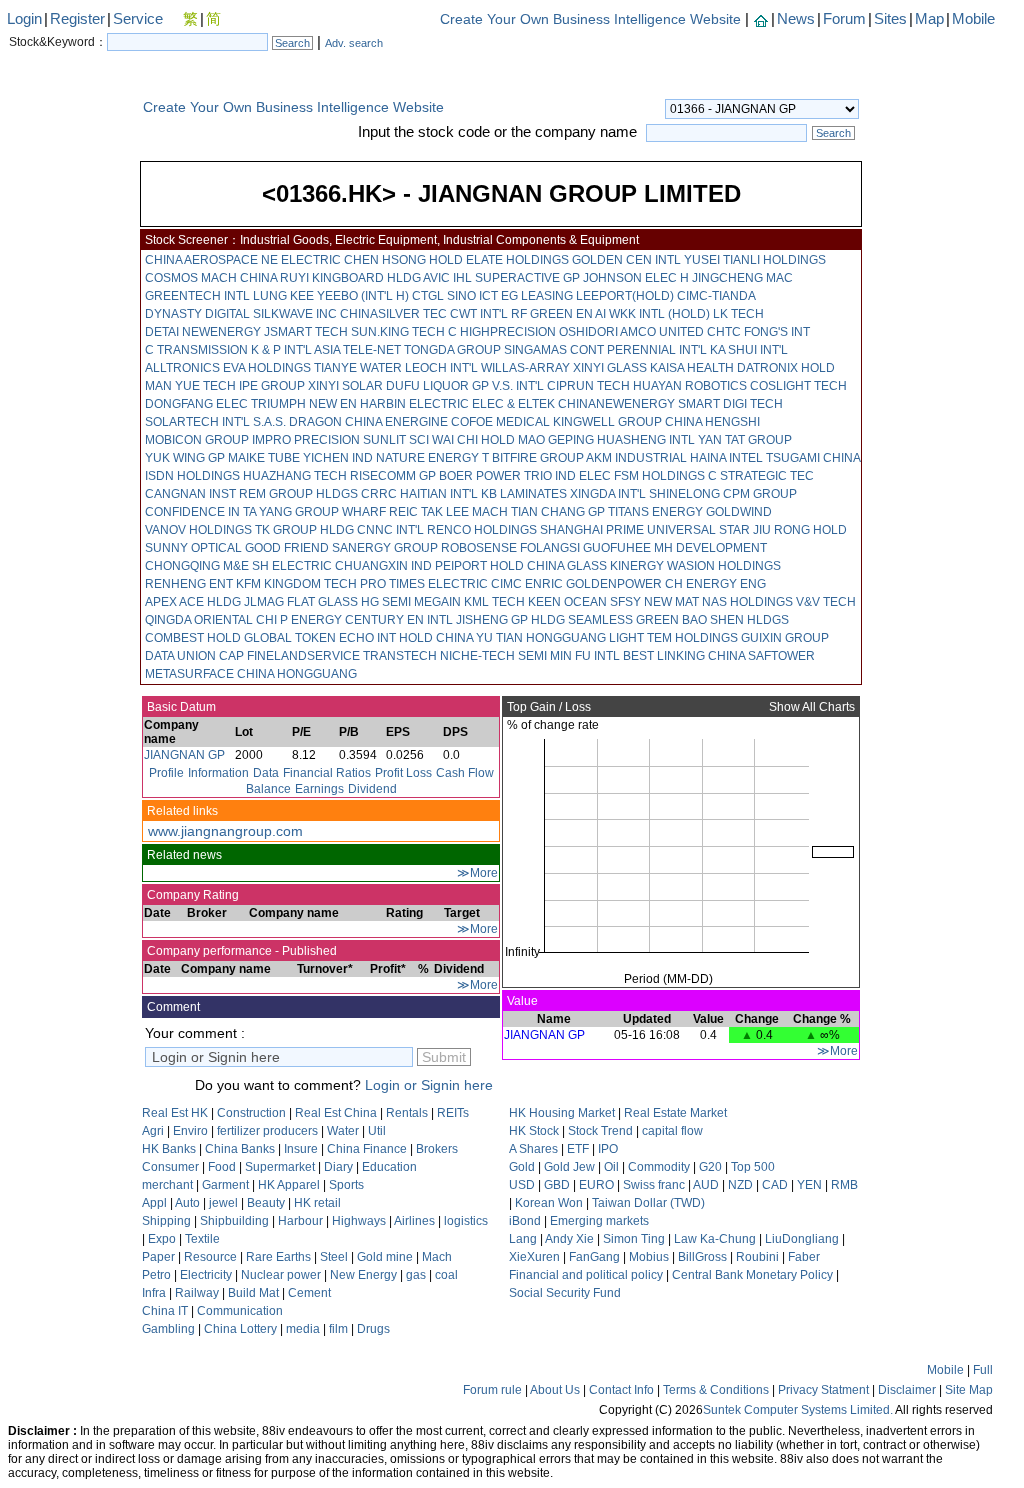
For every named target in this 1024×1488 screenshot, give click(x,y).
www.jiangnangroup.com (225, 831)
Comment (172, 1007)
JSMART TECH (306, 332)
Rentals (407, 1113)
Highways (359, 1221)
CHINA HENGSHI (712, 422)
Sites (890, 19)
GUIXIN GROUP (785, 638)
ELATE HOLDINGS (517, 260)
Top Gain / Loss (547, 707)
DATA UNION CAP (194, 656)
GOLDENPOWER (614, 584)
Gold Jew (569, 1167)
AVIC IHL (447, 278)
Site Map (969, 1390)
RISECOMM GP (393, 476)
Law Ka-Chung (715, 1239)
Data (266, 773)
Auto (187, 1203)
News (796, 19)
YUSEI (702, 260)
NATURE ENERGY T (432, 458)
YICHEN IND (338, 458)
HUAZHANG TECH (295, 476)
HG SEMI (386, 602)
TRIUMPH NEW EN (304, 404)
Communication (240, 1311)
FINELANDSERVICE (303, 656)
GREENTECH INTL (197, 296)
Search (292, 43)
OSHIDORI (588, 332)
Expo (162, 1239)
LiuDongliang (802, 1239)
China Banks (240, 1149)
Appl (154, 1203)
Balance (268, 789)
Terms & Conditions (716, 1390)
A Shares (533, 1149)
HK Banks (169, 1149)
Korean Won (549, 1203)
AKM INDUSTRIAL (636, 458)
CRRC (379, 494)
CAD (775, 1185)
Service (138, 19)
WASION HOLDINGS (724, 566)
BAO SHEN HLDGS (735, 620)
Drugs (373, 1329)
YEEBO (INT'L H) (363, 296)
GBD (557, 1185)
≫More (477, 873)
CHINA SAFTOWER (761, 656)
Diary (338, 1167)
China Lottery (240, 1329)
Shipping (166, 1221)
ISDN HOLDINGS (192, 476)
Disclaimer (907, 1390)
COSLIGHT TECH (798, 386)
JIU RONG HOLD (800, 530)
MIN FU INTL (585, 656)
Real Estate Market (675, 1113)
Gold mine (385, 1257)
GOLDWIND (739, 512)
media (303, 1329)
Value (521, 1001)
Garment (225, 1185)
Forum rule (492, 1390)
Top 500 (753, 1167)
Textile (202, 1239)
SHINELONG (684, 494)
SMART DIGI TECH (730, 404)
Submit (444, 1057)
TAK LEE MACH (464, 512)
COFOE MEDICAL (500, 422)
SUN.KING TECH (398, 332)
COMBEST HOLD (193, 638)
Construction (251, 1113)
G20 (710, 1167)
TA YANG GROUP (291, 512)
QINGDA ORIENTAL (199, 620)
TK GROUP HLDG (304, 530)
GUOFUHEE (617, 548)
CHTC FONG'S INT (758, 332)
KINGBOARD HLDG (366, 278)
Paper (158, 1257)
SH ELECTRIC (292, 566)
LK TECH (738, 314)
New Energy (363, 1275)
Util (377, 1131)
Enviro (190, 1131)
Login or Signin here (429, 1085)
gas (416, 1275)
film (338, 1329)
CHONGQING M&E (197, 566)
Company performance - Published (240, 951)
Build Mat (253, 1293)
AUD (706, 1185)
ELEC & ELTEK (513, 404)
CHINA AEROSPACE (201, 260)
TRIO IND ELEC (567, 476)
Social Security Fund (565, 1293)
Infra (154, 1293)
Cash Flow (465, 773)
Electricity (206, 1275)
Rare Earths (278, 1257)
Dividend (372, 789)
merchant (169, 1185)
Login (24, 19)
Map (929, 19)
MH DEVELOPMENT (710, 548)
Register (77, 19)
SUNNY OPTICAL (193, 548)
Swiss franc (654, 1185)
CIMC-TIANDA (716, 296)
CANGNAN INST (190, 494)
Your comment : (307, 1045)
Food (222, 1167)
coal (446, 1275)
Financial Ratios (327, 773)
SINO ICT (472, 296)
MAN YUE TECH (190, 386)
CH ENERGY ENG (715, 584)
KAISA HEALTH (692, 368)
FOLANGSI (550, 548)
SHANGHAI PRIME (592, 530)
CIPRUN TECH (588, 386)
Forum (844, 19)
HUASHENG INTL (646, 440)
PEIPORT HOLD (479, 566)
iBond (525, 1221)
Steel (334, 1257)
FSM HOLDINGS (659, 476)
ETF (578, 1149)
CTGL (428, 296)
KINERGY (637, 566)
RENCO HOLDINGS (482, 530)
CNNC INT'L (390, 530)
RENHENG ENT (189, 584)
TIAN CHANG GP (558, 512)
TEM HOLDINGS (692, 638)
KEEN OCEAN (567, 602)
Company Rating (191, 895)
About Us (555, 1390)
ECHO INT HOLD (386, 638)
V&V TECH (826, 602)
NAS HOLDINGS (747, 602)
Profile (166, 773)
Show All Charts (813, 707)
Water (343, 1131)
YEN (809, 1185)
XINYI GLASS (610, 368)
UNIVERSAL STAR (698, 530)
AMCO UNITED (662, 332)
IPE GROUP (272, 386)
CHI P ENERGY (299, 620)
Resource (210, 1257)
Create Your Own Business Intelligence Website (590, 19)
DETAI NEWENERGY (203, 332)
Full (983, 1370)
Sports (346, 1185)
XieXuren (534, 1257)
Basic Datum (180, 707)
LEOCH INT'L (441, 368)
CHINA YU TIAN (479, 638)
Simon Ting (634, 1239)
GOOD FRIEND (287, 548)
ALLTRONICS (182, 368)
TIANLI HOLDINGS (774, 260)
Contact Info (621, 1390)
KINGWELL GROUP (607, 422)
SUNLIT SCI (396, 440)
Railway (197, 1293)
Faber (804, 1257)
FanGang (594, 1257)
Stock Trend (600, 1131)
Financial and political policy (586, 1275)
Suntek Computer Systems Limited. (798, 1410)
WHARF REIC (380, 512)
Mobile (973, 19)
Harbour (300, 1221)
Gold (522, 1167)
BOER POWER (480, 476)
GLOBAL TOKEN (290, 638)
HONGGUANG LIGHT (585, 638)
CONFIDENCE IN (192, 512)
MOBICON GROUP (197, 440)
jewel (223, 1203)
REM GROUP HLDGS (298, 494)
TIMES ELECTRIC (438, 584)
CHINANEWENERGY (616, 404)
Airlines (414, 1221)
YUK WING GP (185, 458)
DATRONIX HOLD (786, 368)
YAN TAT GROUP (745, 440)
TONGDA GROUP (452, 350)
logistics (466, 1221)
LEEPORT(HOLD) (625, 296)
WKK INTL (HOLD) (659, 314)
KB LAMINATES (524, 494)
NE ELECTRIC (301, 260)
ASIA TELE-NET (357, 350)
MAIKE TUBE (264, 458)
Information (218, 773)
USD (522, 1185)
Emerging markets (599, 1221)
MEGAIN (437, 602)
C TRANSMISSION (196, 350)
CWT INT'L (479, 314)
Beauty (266, 1203)
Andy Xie (569, 1239)
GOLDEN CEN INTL (626, 260)
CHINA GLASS (567, 566)
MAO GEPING (556, 440)
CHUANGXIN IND (383, 566)
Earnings (319, 789)
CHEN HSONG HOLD (403, 260)
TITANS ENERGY (655, 512)
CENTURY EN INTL (399, 620)
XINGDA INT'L (608, 494)
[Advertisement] (70, 404)
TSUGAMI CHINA (813, 458)
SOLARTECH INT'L (197, 422)
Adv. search (354, 43)
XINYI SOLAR (345, 386)
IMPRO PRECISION (306, 440)
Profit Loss (403, 773)
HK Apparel (289, 1185)
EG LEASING (537, 296)
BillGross (702, 1257)
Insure (301, 1149)
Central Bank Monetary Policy (752, 1275)
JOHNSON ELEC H (636, 278)
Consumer (170, 1167)
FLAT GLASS (322, 602)
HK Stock (534, 1131)
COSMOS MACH (191, 278)
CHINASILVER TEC (393, 314)
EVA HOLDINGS (267, 368)
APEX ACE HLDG (193, 602)
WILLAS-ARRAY (525, 368)
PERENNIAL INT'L (657, 350)
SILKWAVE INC (295, 314)
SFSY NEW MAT (654, 602)
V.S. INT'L (518, 386)
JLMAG (264, 602)
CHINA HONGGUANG (297, 674)
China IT (165, 1311)
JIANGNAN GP (184, 755)
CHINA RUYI (274, 278)
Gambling (168, 1329)
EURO (596, 1185)
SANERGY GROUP (385, 548)
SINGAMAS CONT (554, 350)
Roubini (757, 1257)
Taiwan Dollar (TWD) (648, 1203)
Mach (437, 1257)
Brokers (437, 1149)
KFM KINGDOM (278, 584)
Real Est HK (175, 1113)
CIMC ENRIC (527, 584)
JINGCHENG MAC (742, 278)
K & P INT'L (281, 350)
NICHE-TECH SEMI (493, 656)
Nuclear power (281, 1275)
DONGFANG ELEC (196, 404)
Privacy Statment (823, 1390)
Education (389, 1167)
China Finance (367, 1149)
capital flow (672, 1131)
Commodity (659, 1167)
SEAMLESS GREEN (623, 620)
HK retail (317, 1203)
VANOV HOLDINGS (198, 530)
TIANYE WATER (358, 368)
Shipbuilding (234, 1221)
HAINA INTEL (726, 458)
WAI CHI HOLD (473, 440)
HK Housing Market (562, 1113)
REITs (453, 1113)
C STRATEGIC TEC (761, 476)
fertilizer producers (267, 1131)
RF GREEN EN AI (558, 314)
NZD (740, 1185)
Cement (309, 1293)
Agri (153, 1131)
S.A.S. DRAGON (297, 422)
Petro (156, 1275)
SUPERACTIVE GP (527, 278)
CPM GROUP (760, 494)
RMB (844, 1185)
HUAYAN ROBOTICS (690, 386)
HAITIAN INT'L (439, 494)
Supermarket (280, 1167)
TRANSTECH (400, 656)
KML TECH (494, 602)
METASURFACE (189, 674)
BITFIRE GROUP (538, 458)
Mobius (649, 1257)
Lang (523, 1239)
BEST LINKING (664, 656)
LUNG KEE (283, 296)
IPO (608, 1149)
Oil (611, 1167)
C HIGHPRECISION (502, 332)
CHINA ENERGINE (396, 422)
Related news (183, 855)
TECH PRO (355, 584)
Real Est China (336, 1113)
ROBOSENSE (479, 548)
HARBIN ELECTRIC (414, 404)
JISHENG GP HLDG (510, 620)
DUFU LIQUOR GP (437, 386)
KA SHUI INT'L (749, 350)
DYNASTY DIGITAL (197, 314)
